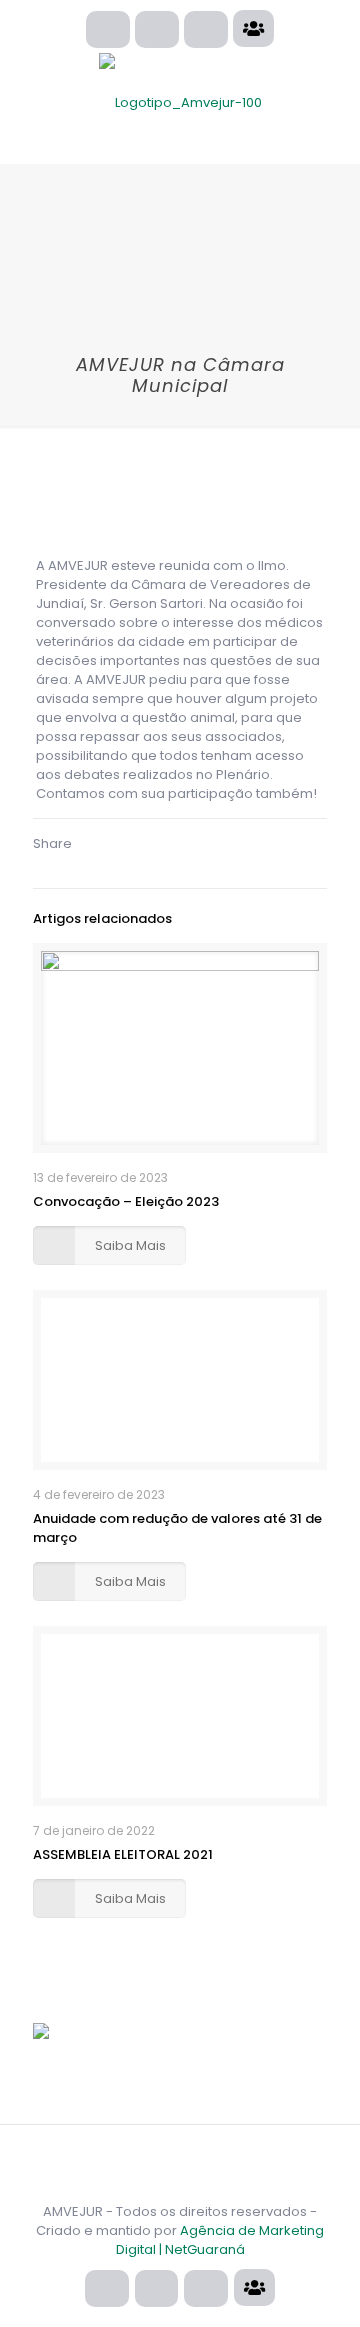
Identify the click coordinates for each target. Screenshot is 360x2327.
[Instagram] (206, 29)
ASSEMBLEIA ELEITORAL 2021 (123, 1854)
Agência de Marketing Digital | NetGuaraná (220, 2240)
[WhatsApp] (108, 29)
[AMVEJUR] (180, 103)
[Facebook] (157, 29)
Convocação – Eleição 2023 (126, 1201)
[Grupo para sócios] (253, 28)
